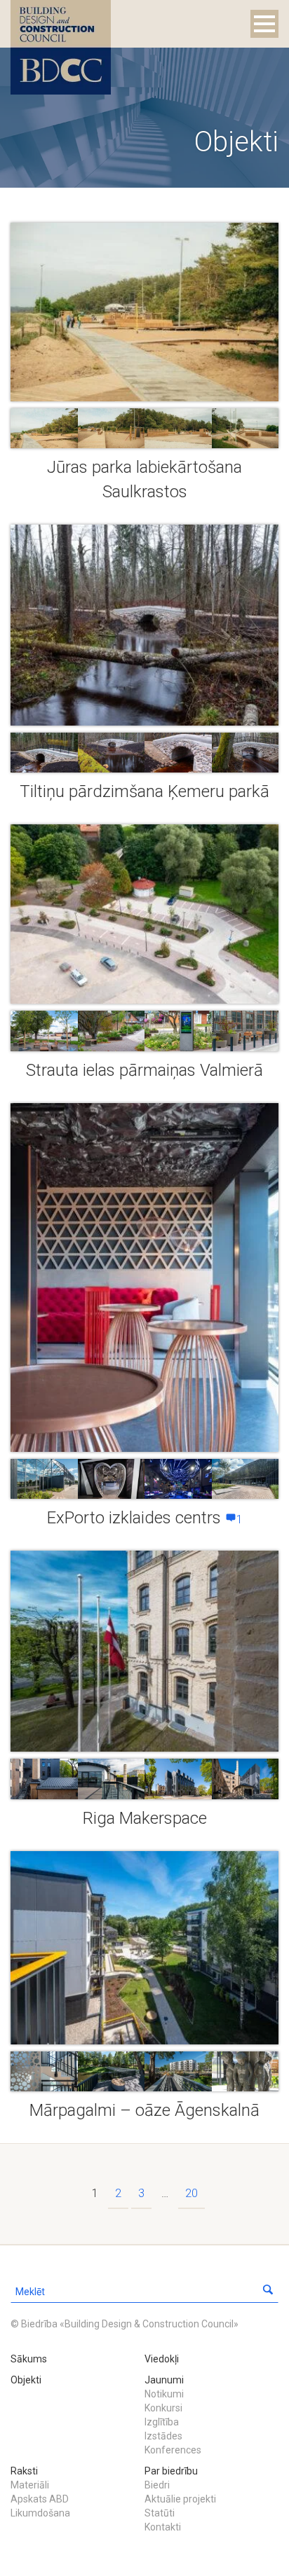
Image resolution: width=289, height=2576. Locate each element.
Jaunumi (164, 2380)
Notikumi (164, 2394)
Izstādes (163, 2436)
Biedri (157, 2485)
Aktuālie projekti (180, 2499)
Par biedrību (171, 2471)
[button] (268, 2292)
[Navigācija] (264, 24)
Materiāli (30, 2485)
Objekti (26, 2380)
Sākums (29, 2359)
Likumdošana (40, 2513)
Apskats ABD (40, 2499)
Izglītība (162, 2422)
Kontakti (163, 2527)
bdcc (61, 47)
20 (191, 2193)
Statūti (160, 2513)
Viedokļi (162, 2359)
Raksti (24, 2471)
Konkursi (163, 2408)
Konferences (173, 2450)
